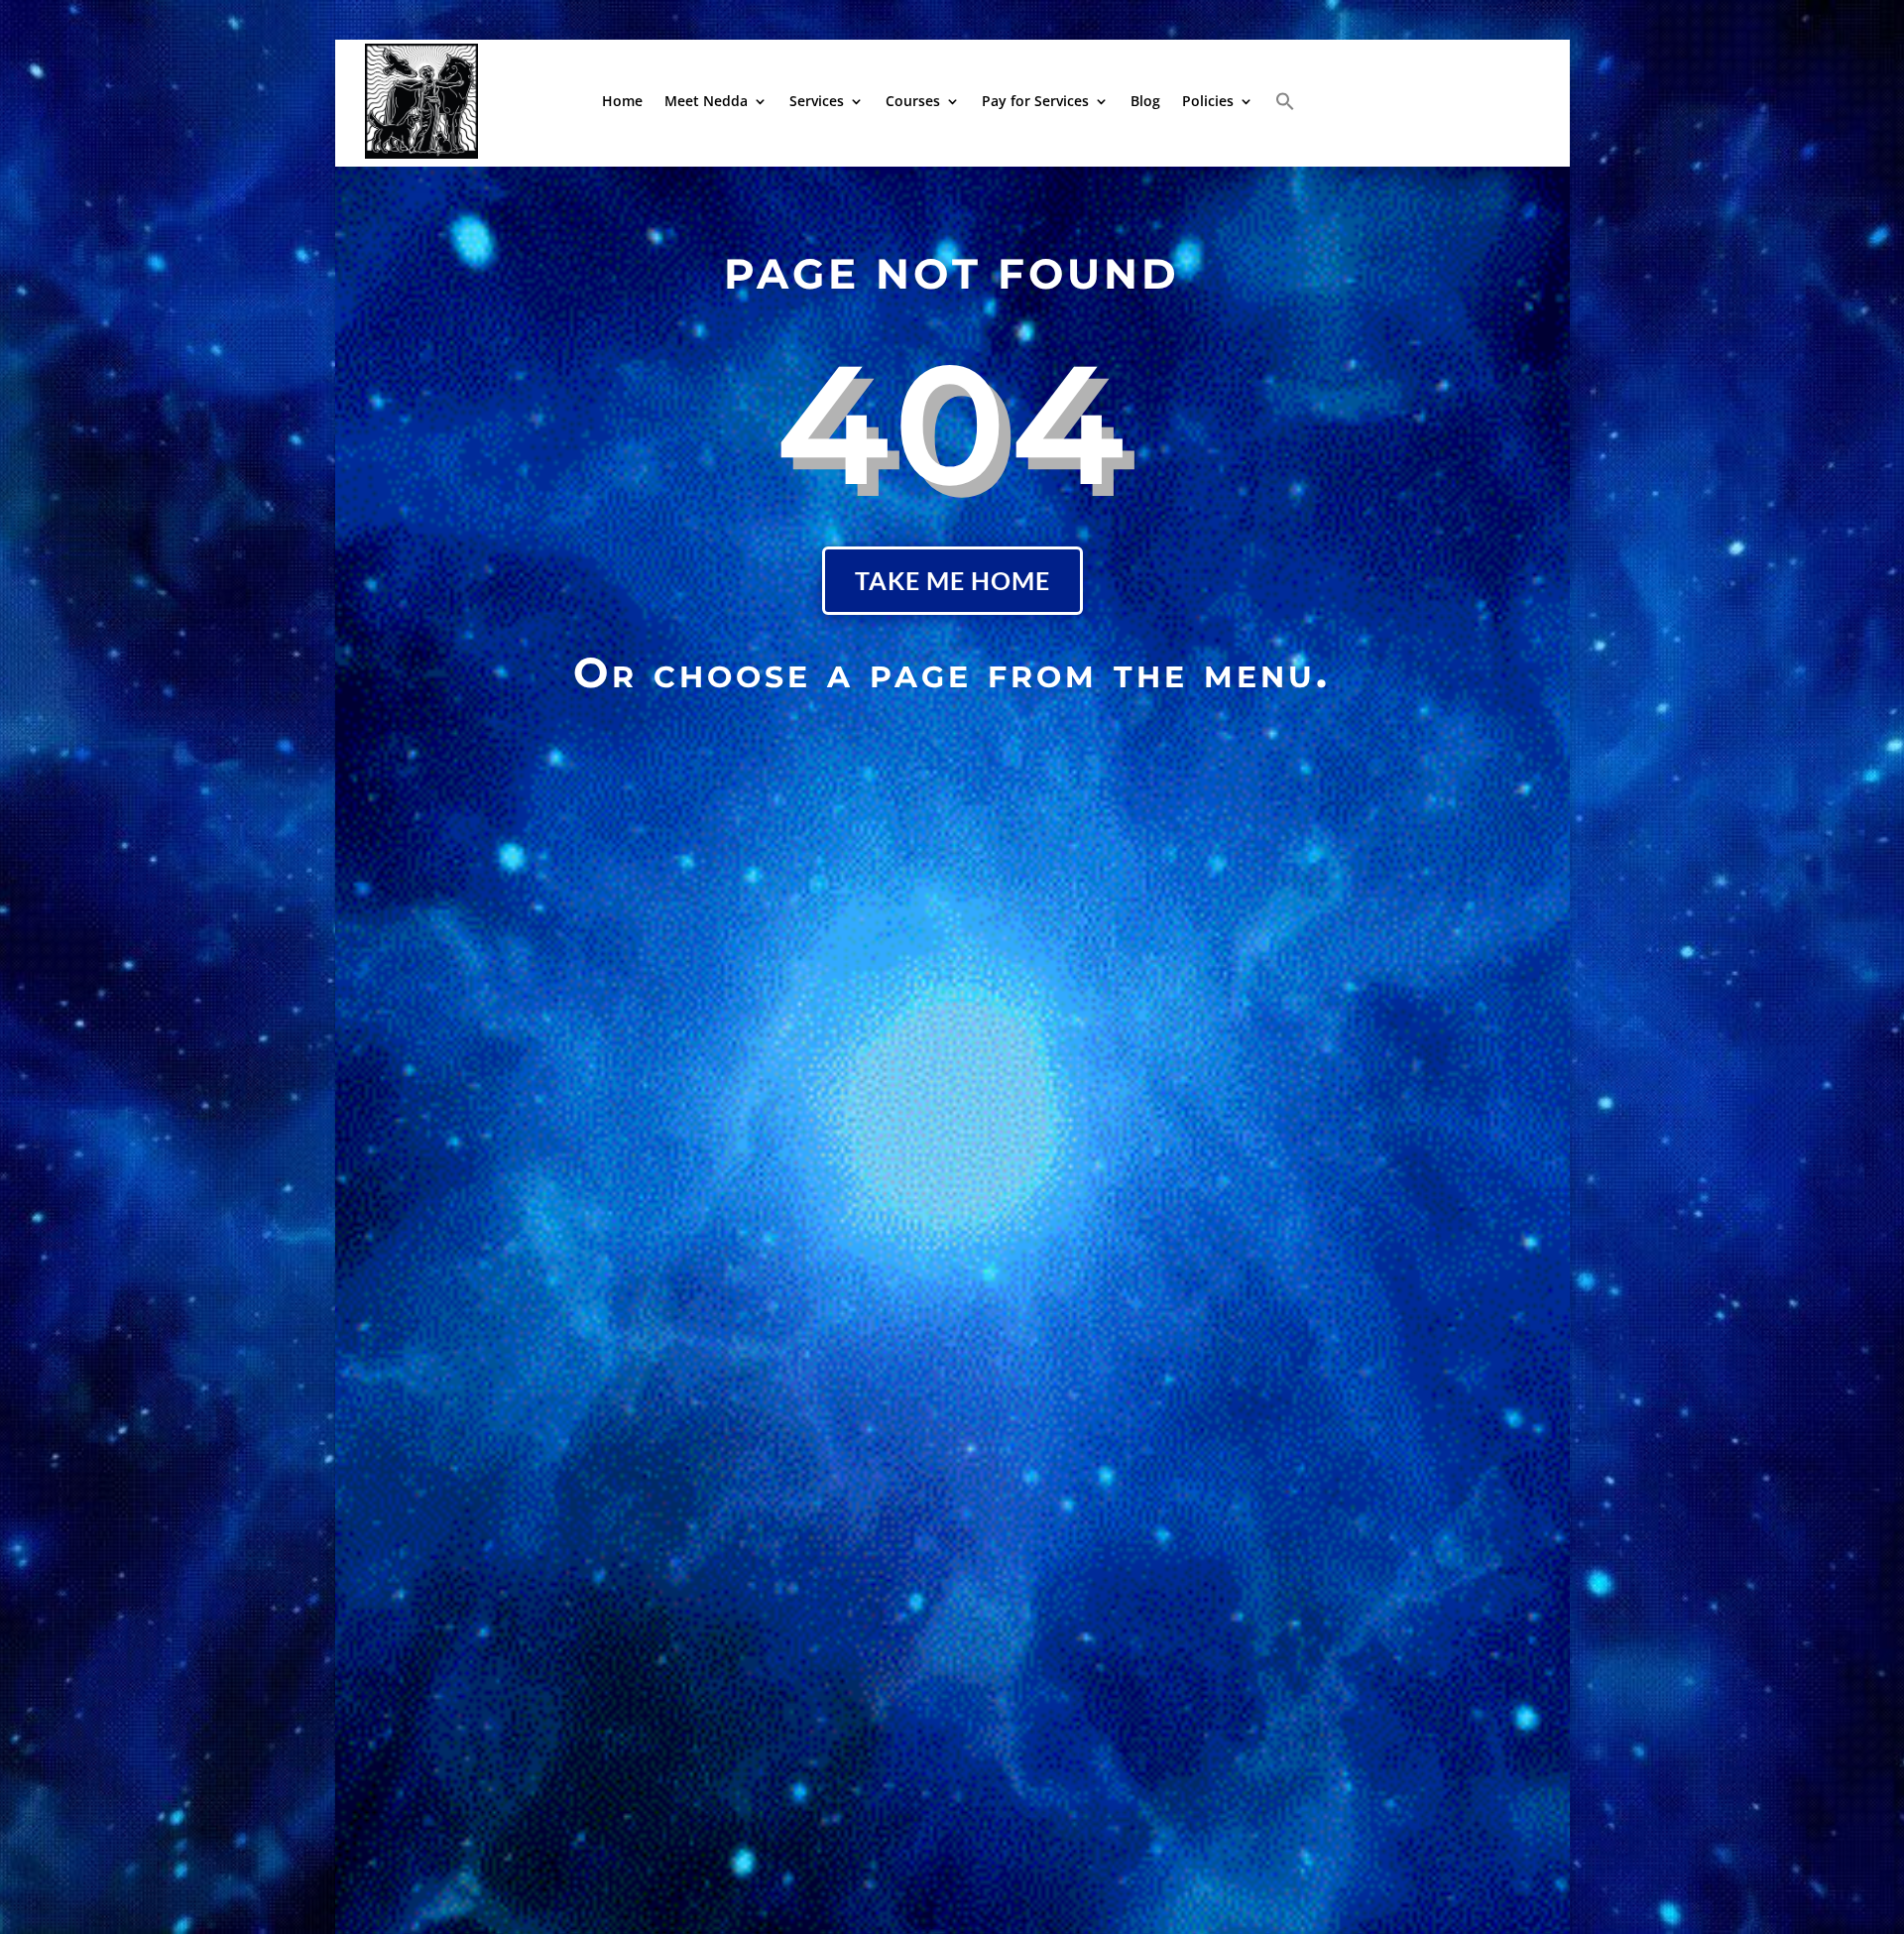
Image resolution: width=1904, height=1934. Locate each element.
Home (622, 101)
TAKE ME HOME (952, 580)
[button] (1285, 101)
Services (817, 101)
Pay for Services (1035, 101)
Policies (1208, 101)
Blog (1145, 101)
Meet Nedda (706, 101)
